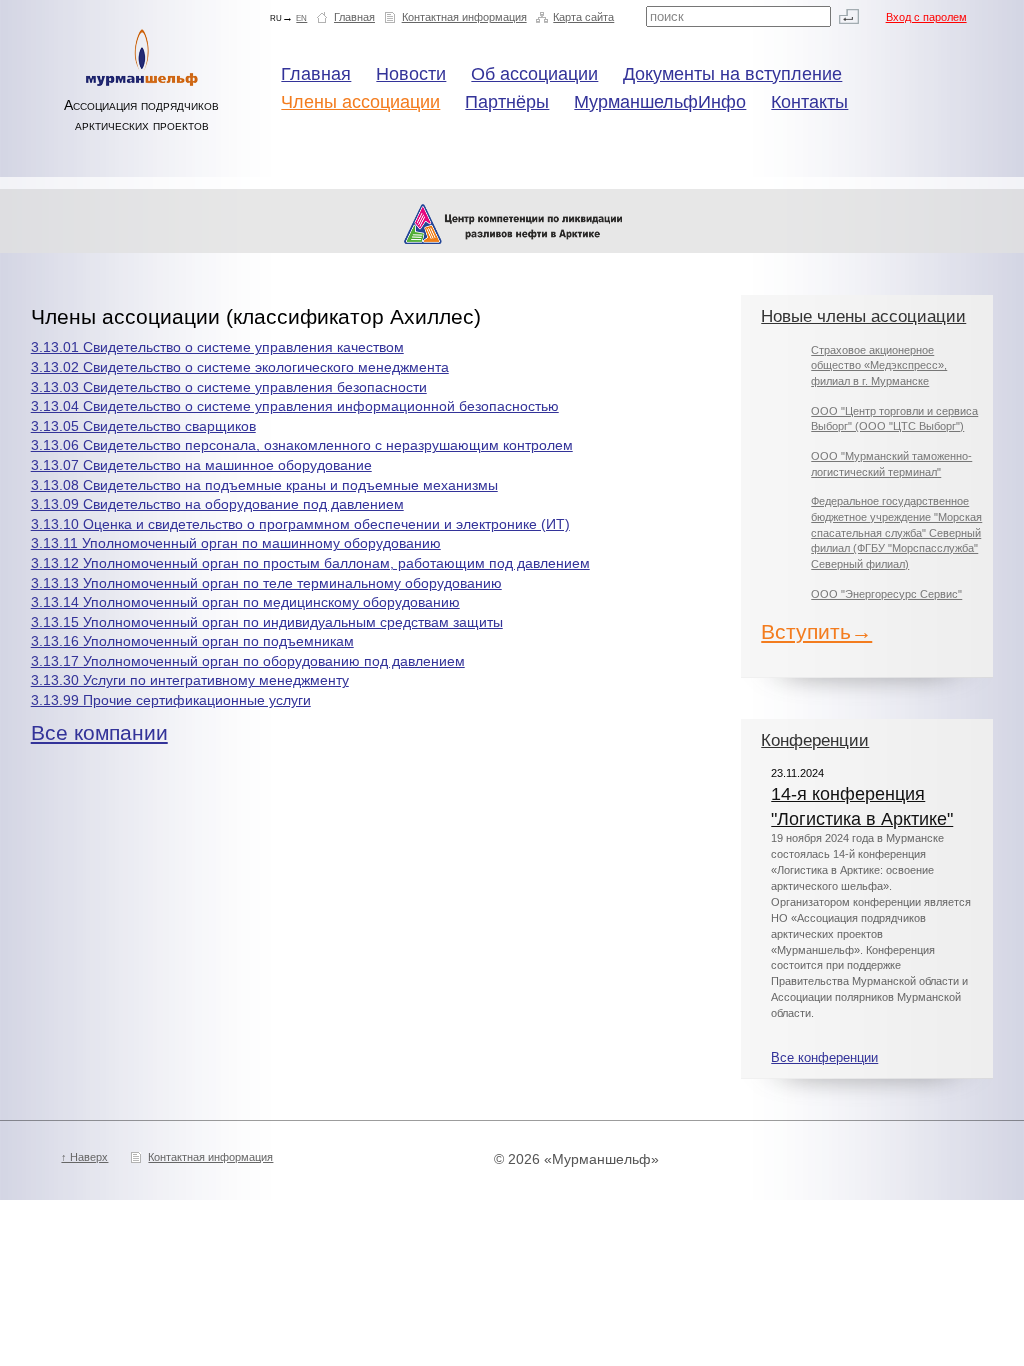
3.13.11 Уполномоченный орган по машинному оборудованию (236, 543)
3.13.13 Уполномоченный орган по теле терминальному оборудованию (266, 583)
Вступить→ (816, 631)
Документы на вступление (732, 74)
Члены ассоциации (360, 102)
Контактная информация (464, 17)
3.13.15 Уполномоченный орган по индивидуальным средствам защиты (267, 622)
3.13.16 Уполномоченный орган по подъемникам (192, 641)
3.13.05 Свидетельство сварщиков (143, 426)
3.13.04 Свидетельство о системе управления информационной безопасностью (295, 406)
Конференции (815, 740)
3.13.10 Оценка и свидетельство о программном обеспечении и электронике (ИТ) (300, 524)
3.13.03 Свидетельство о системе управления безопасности (229, 387)
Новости (411, 74)
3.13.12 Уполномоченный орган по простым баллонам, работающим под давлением (310, 563)
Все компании (99, 732)
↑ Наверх (84, 1157)
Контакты (809, 102)
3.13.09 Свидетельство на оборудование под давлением (217, 504)
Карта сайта (583, 17)
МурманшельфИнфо (660, 102)
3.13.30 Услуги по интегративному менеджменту (190, 680)
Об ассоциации (534, 74)
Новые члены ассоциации (863, 316)
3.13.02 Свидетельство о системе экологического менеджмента (240, 367)
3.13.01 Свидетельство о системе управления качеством (217, 347)
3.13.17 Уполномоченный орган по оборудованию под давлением (248, 661)
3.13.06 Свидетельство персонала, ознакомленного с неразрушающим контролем (302, 445)
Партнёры (507, 102)
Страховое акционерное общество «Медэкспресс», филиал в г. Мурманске (879, 365)
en (301, 17)
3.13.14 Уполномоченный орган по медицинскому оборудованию (245, 602)
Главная (354, 17)
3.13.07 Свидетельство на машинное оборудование (201, 465)
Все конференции (824, 1058)
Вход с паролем (926, 17)
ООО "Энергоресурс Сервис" (886, 594)
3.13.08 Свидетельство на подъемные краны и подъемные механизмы (264, 485)
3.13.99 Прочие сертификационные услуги (171, 700)
